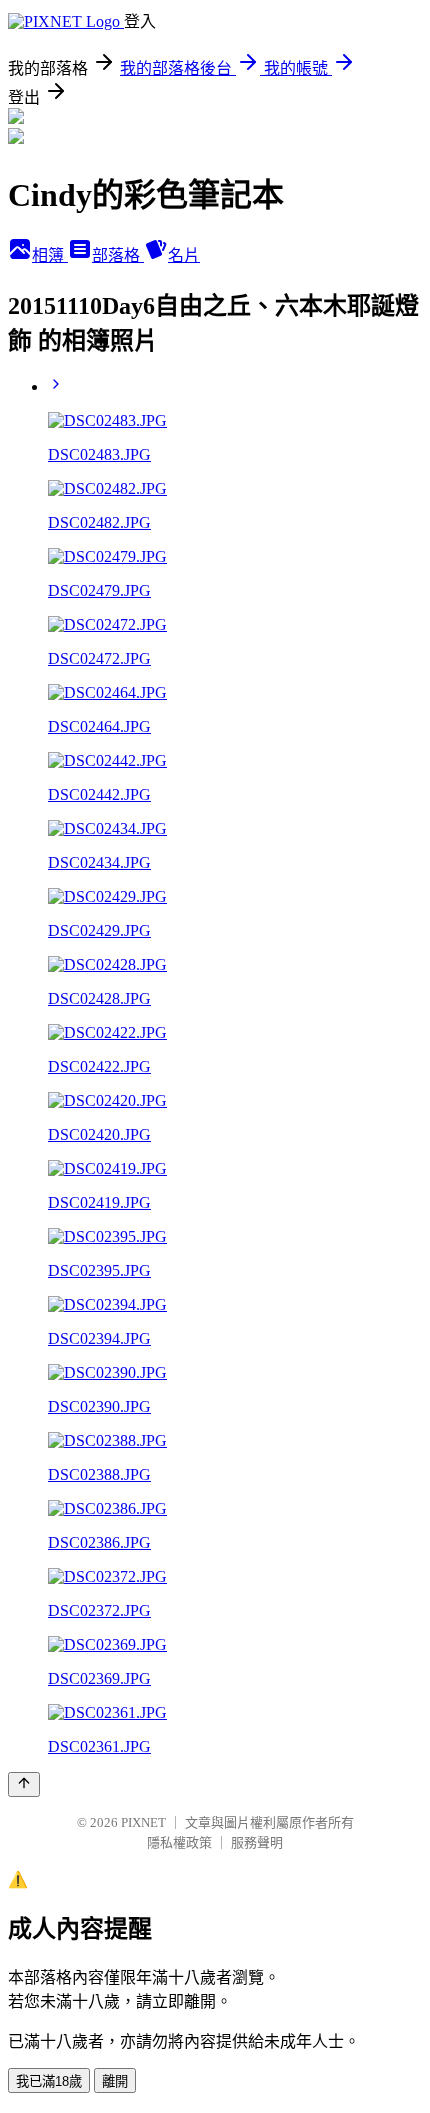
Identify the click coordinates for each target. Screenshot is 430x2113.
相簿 (50, 255)
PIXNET (143, 1822)
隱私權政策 (179, 1842)
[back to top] (24, 1784)
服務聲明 (257, 1842)
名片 (184, 255)
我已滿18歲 (49, 2081)
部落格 (118, 255)
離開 (115, 2081)
